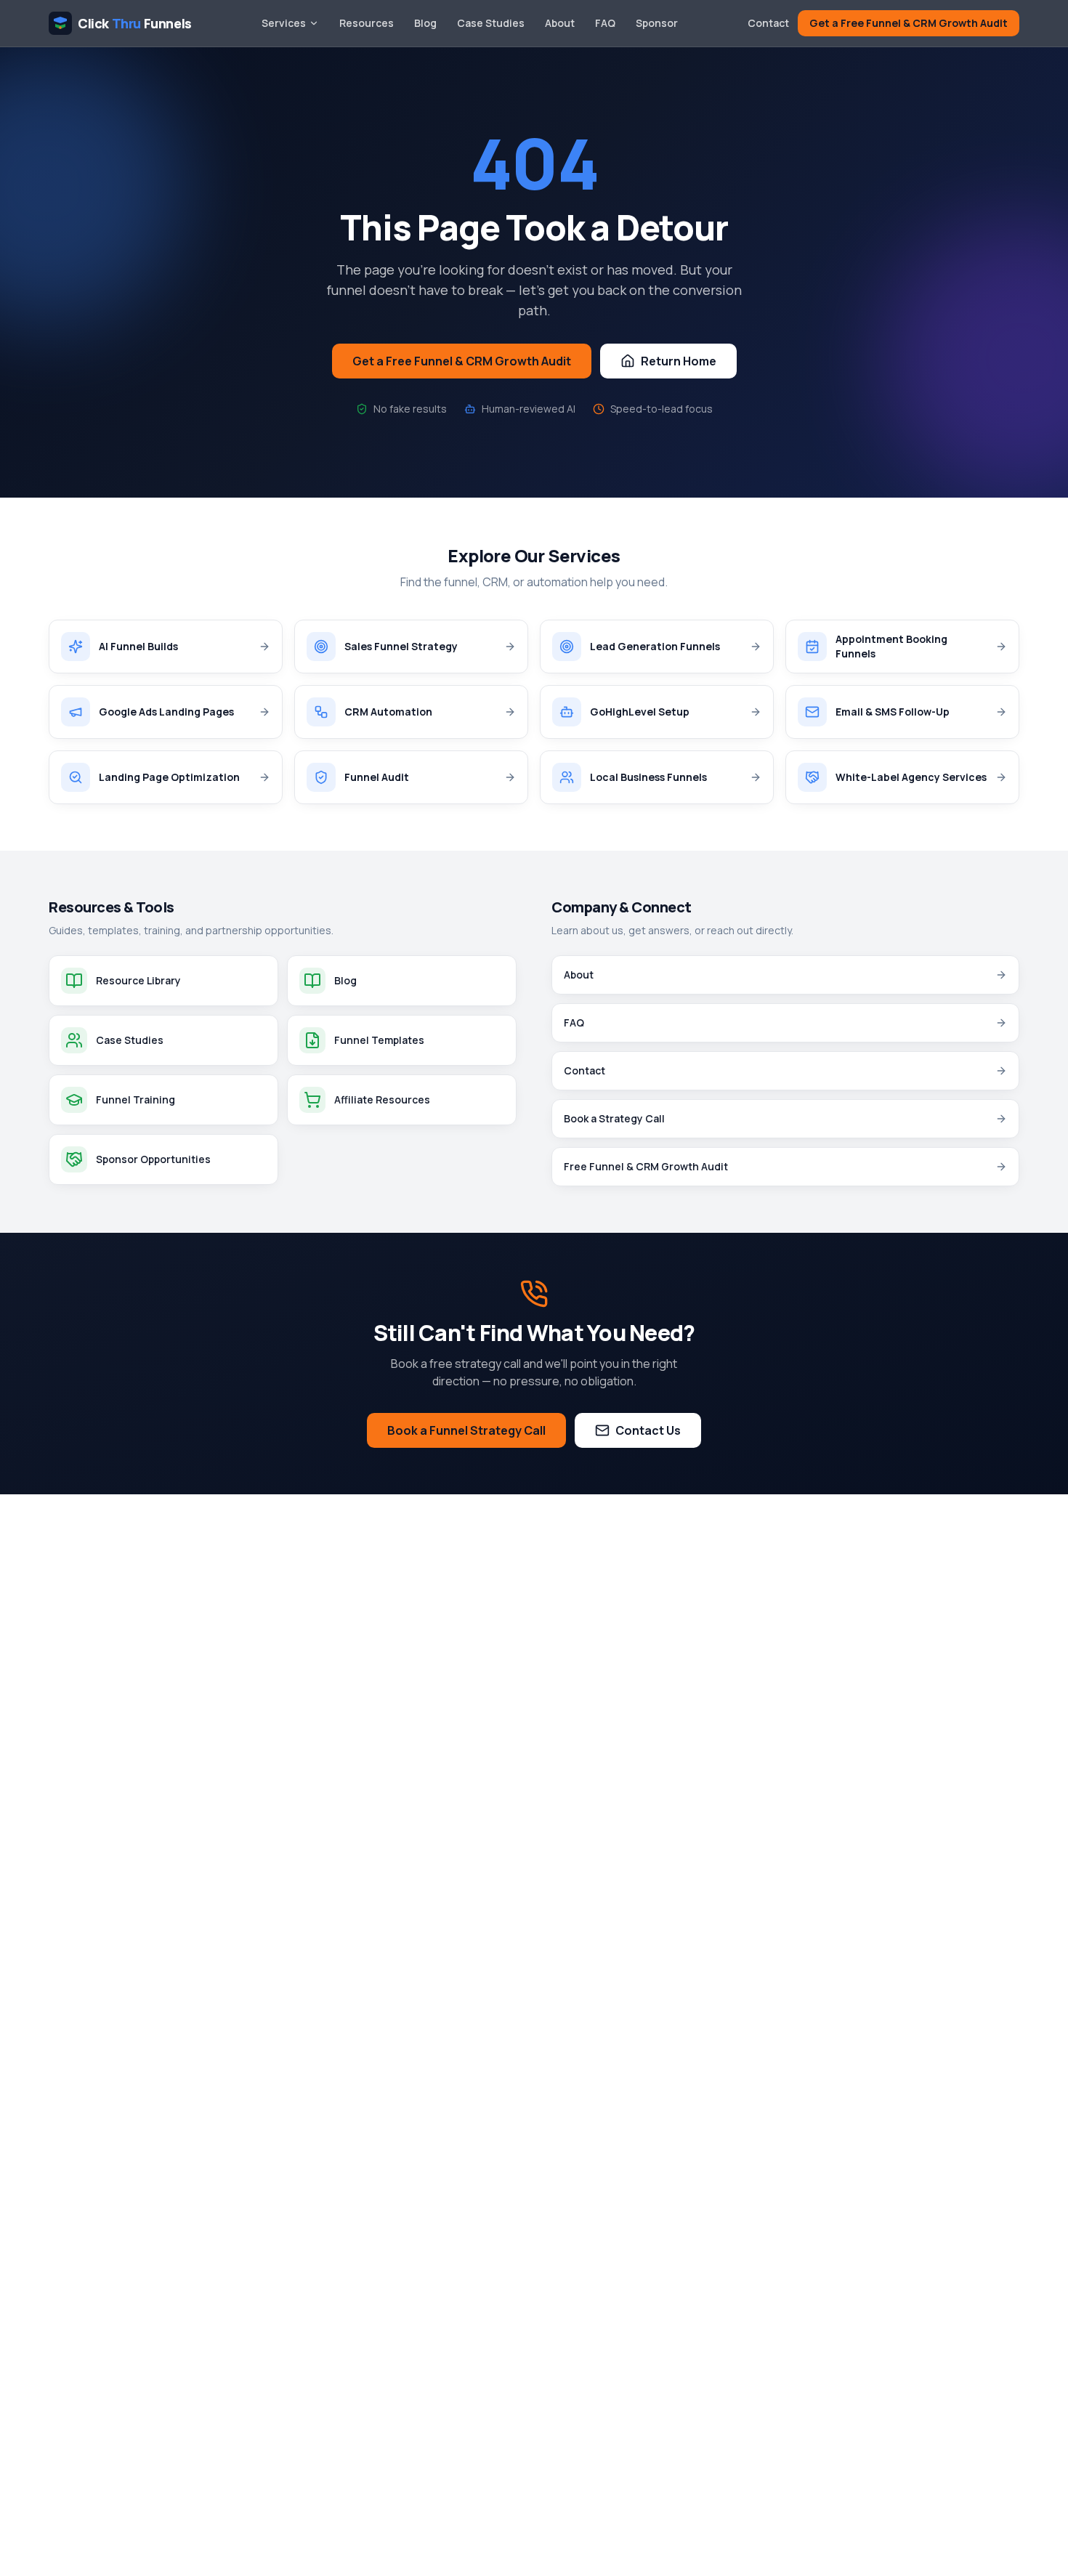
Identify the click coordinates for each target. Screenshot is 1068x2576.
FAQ (605, 23)
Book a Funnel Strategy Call (466, 1430)
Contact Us (648, 1430)
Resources (367, 23)
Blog (425, 23)
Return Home (679, 361)
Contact (768, 23)
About (560, 23)
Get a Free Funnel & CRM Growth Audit (909, 23)
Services (284, 23)
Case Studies (491, 23)
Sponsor (657, 23)
